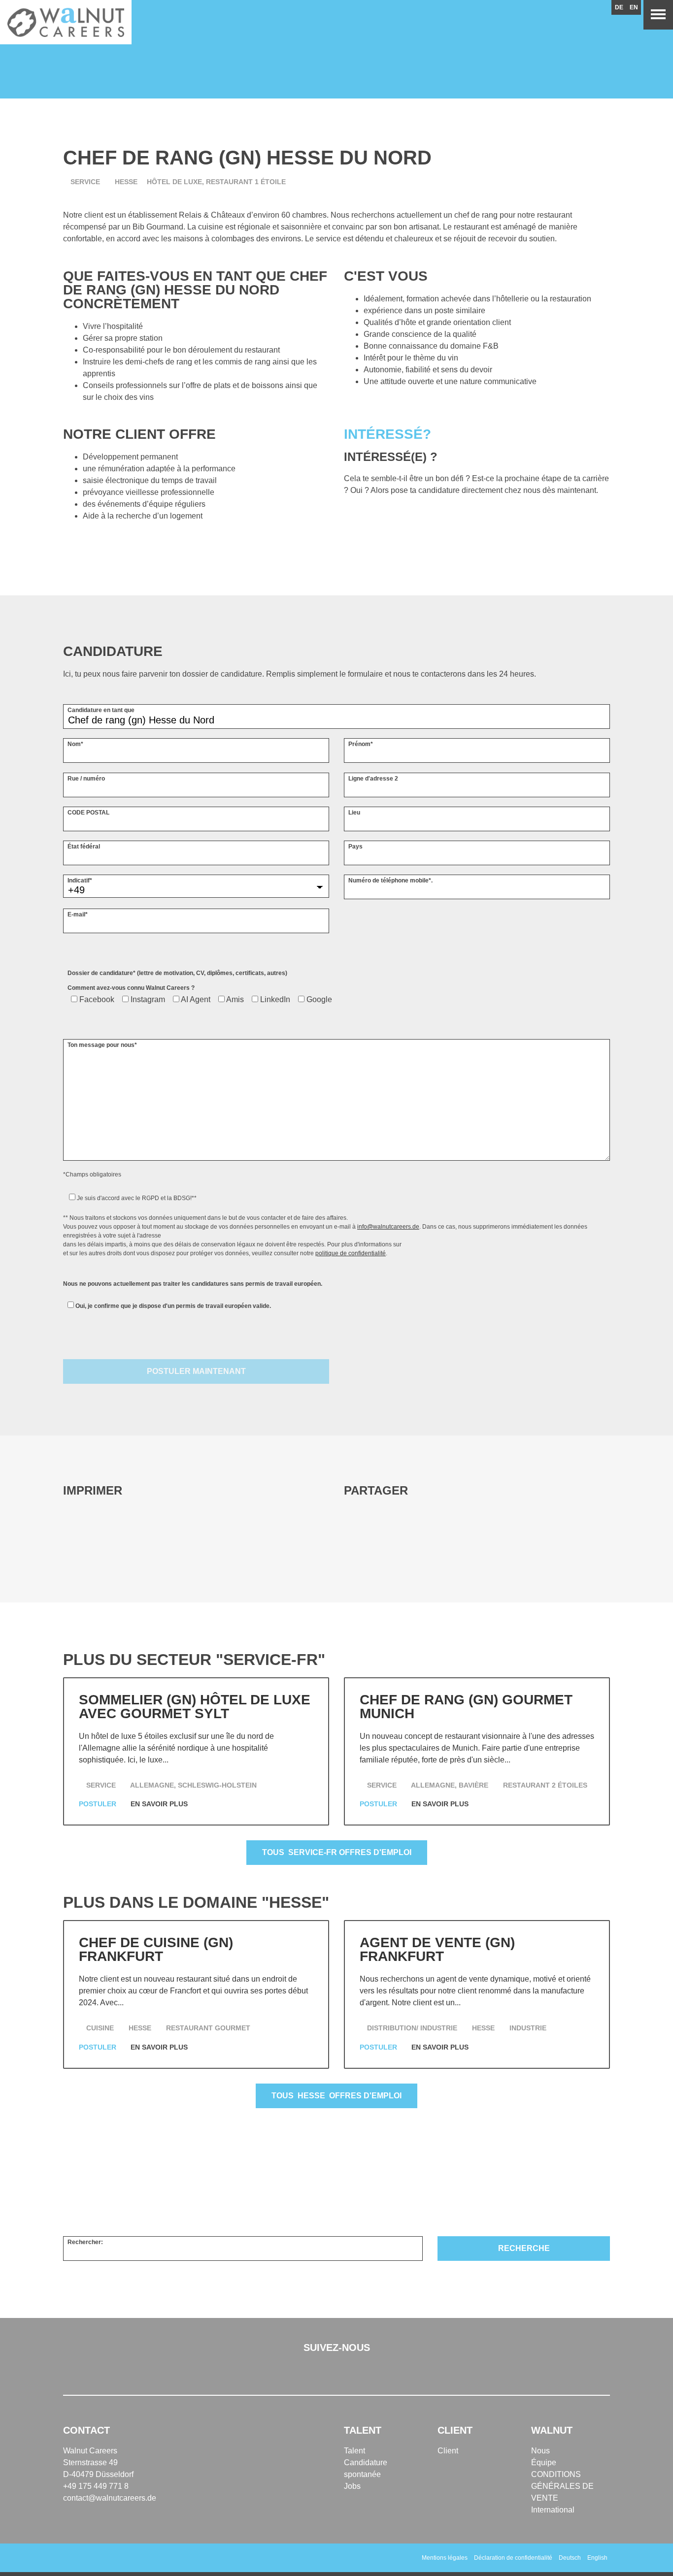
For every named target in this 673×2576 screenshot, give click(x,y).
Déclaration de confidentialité (513, 2558)
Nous (540, 2451)
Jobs (352, 2486)
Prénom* (361, 744)
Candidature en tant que (101, 710)
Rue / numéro (86, 779)
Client (448, 2451)
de (619, 7)
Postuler (99, 1804)
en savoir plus (160, 1804)
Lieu (354, 813)
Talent (354, 2451)
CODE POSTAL (88, 813)
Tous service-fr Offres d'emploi (337, 1852)
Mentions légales (445, 2558)
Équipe (544, 2462)
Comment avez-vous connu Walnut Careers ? (131, 988)
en (634, 7)
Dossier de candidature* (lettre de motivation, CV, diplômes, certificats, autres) (177, 973)
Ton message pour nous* (102, 1045)
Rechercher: (85, 2242)
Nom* (75, 744)
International (553, 2510)
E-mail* (78, 914)
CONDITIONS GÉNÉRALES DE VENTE (562, 2486)
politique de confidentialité (351, 1253)
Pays (355, 847)
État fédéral (84, 847)
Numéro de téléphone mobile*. (390, 880)
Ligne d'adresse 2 (373, 779)
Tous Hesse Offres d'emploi (336, 2096)
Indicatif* (80, 880)
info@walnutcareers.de (388, 1227)
